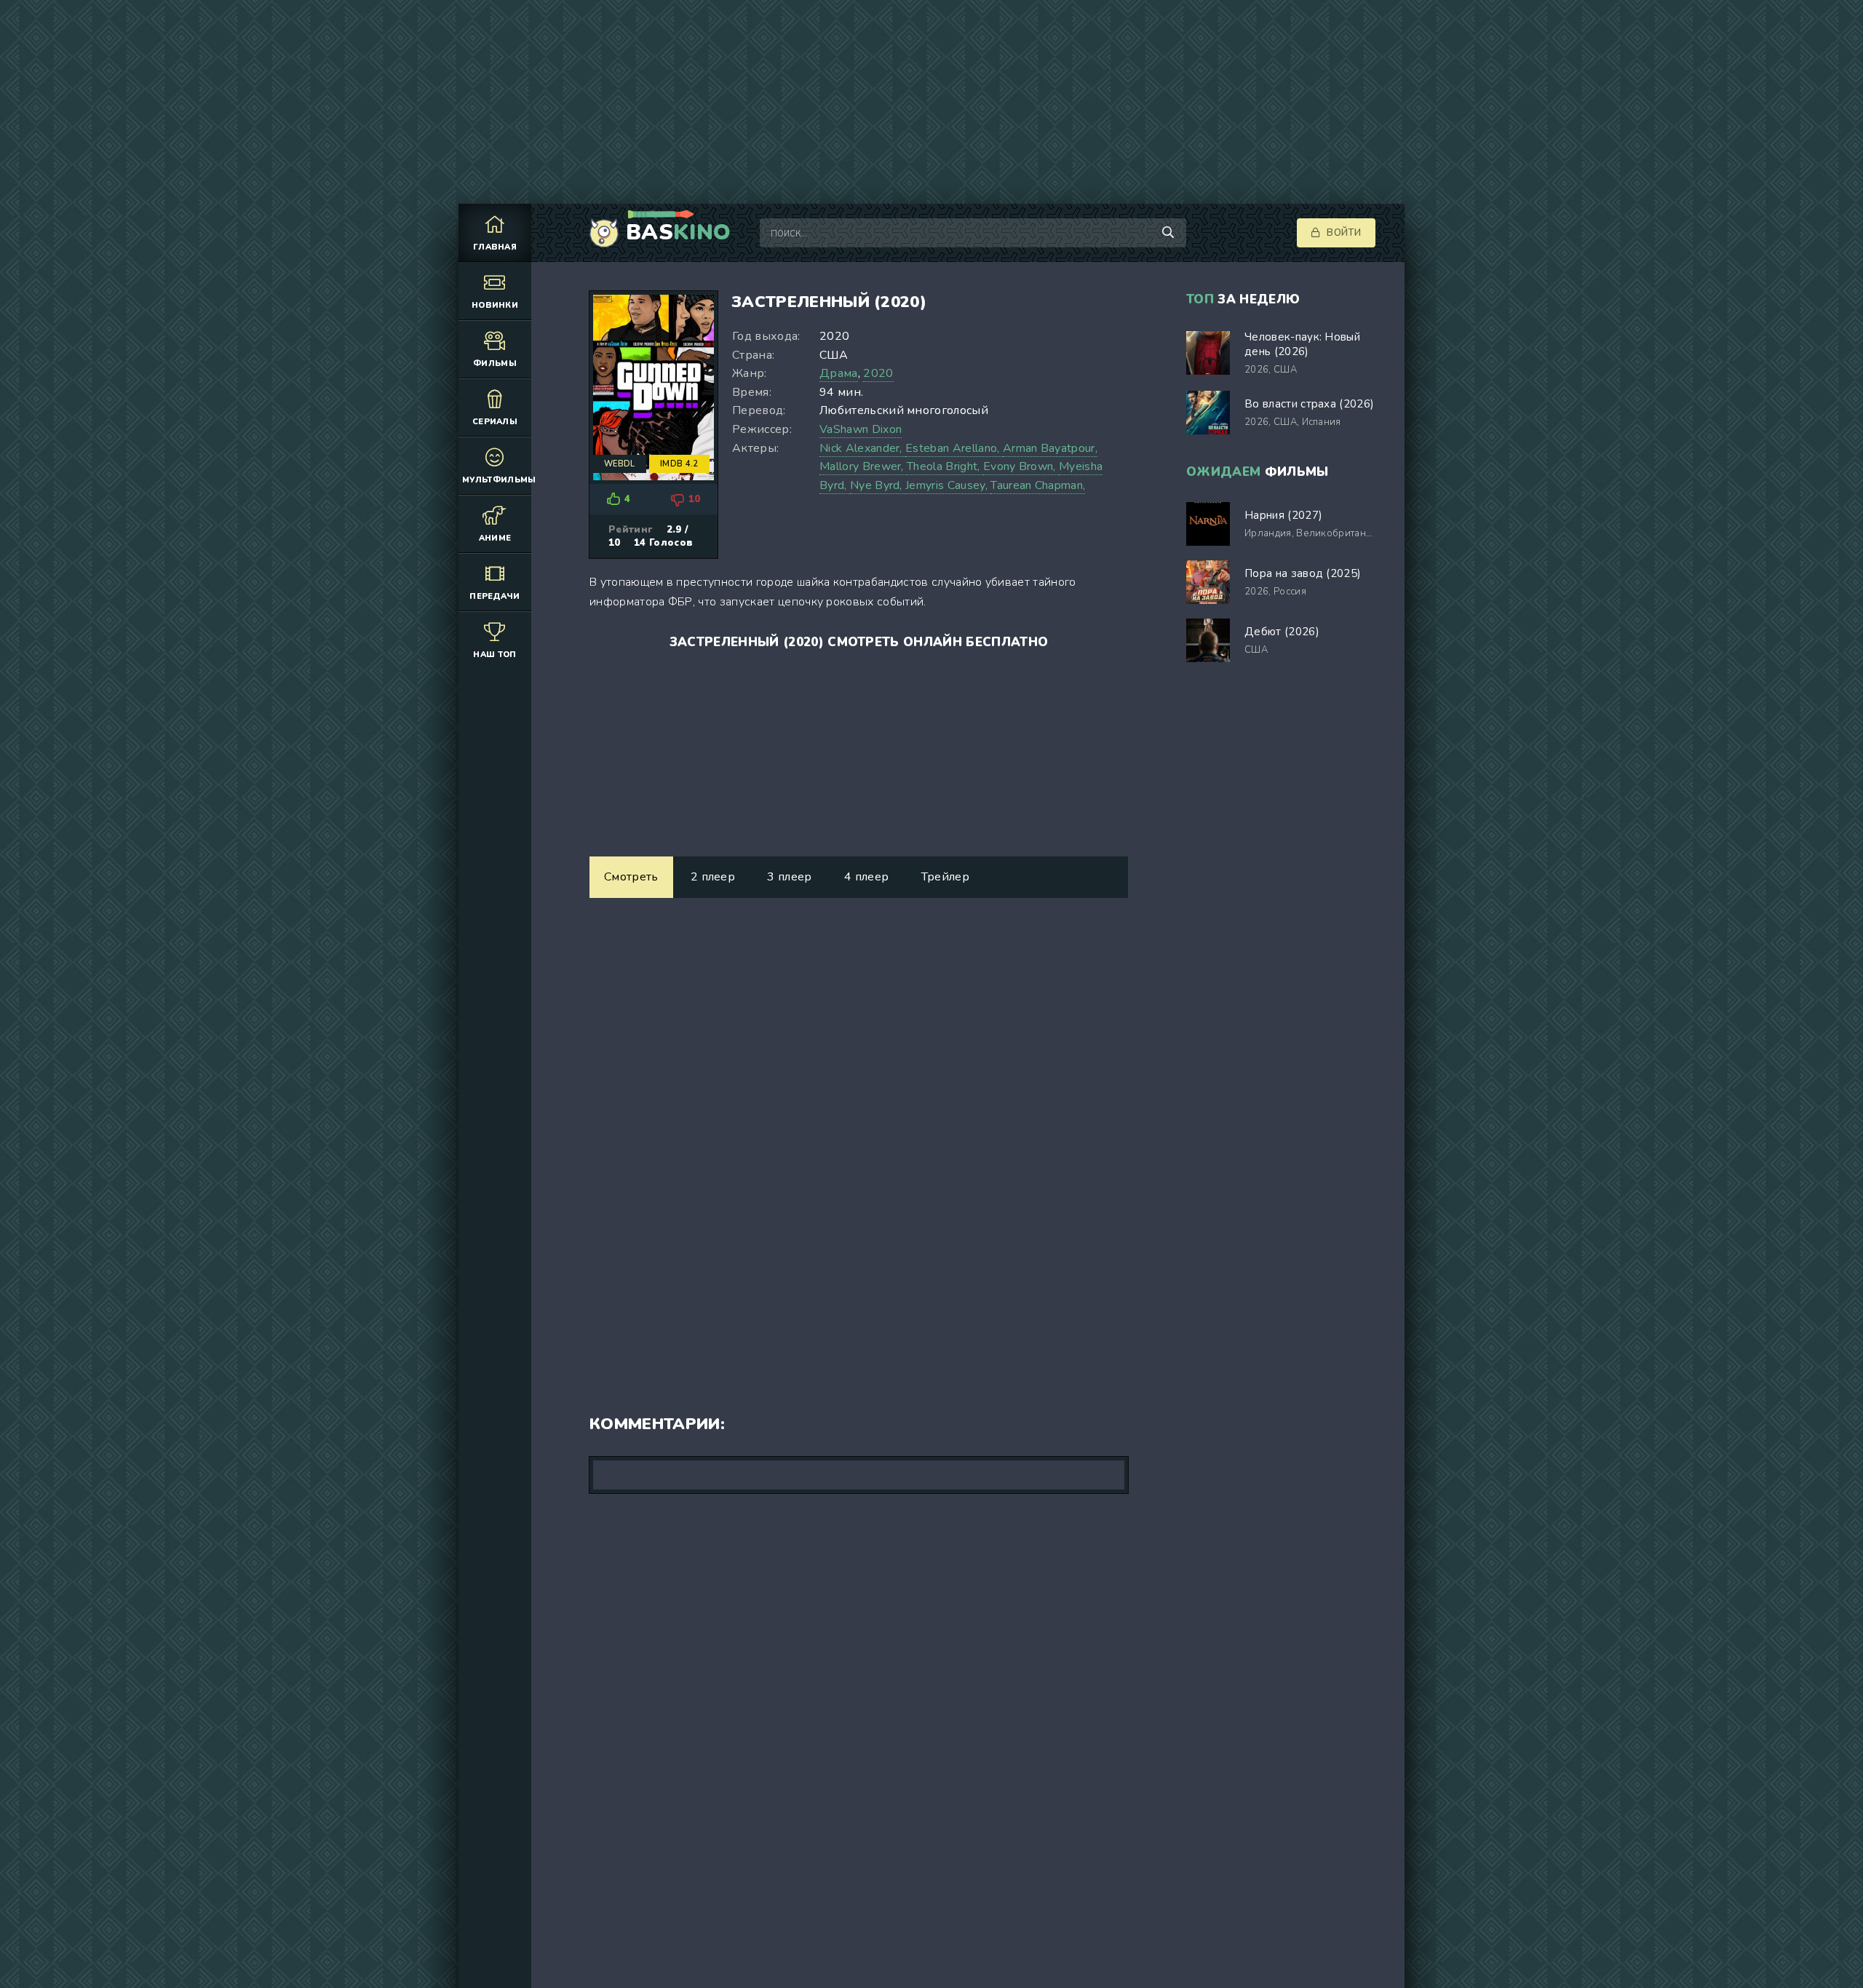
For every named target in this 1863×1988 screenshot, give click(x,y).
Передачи (495, 596)
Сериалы (495, 422)
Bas (678, 233)
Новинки (495, 305)
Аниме (495, 538)
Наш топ (494, 655)
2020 (878, 373)
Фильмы (495, 363)
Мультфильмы (497, 480)
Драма (839, 373)
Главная (495, 247)
